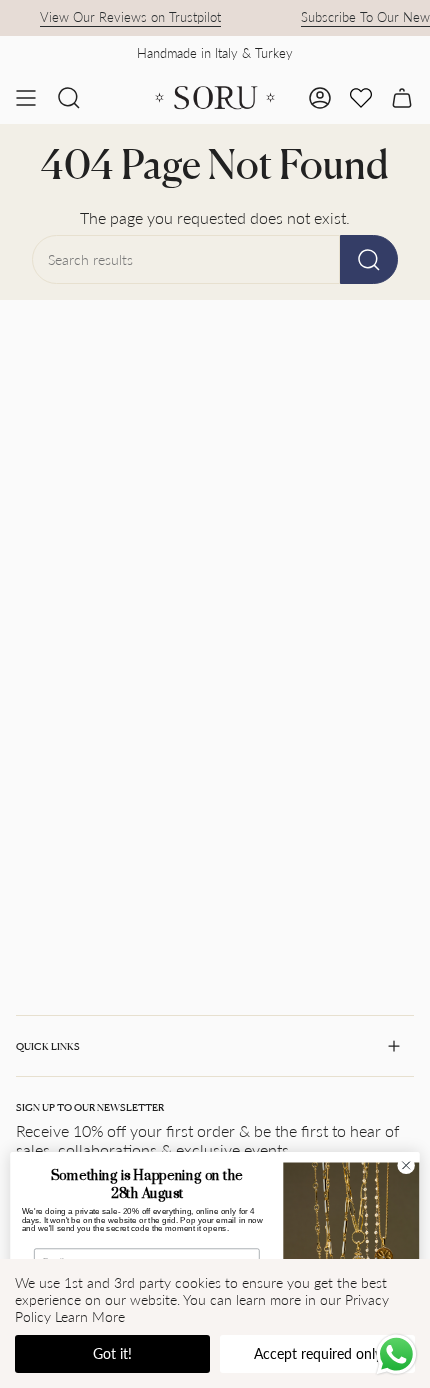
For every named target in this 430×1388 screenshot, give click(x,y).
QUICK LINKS (48, 1046)
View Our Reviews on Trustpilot (123, 17)
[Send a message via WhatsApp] (396, 1354)
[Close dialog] (406, 1165)
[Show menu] (26, 98)
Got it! (112, 1353)
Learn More (90, 1316)
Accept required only (318, 1353)
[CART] (402, 98)
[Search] (369, 259)
